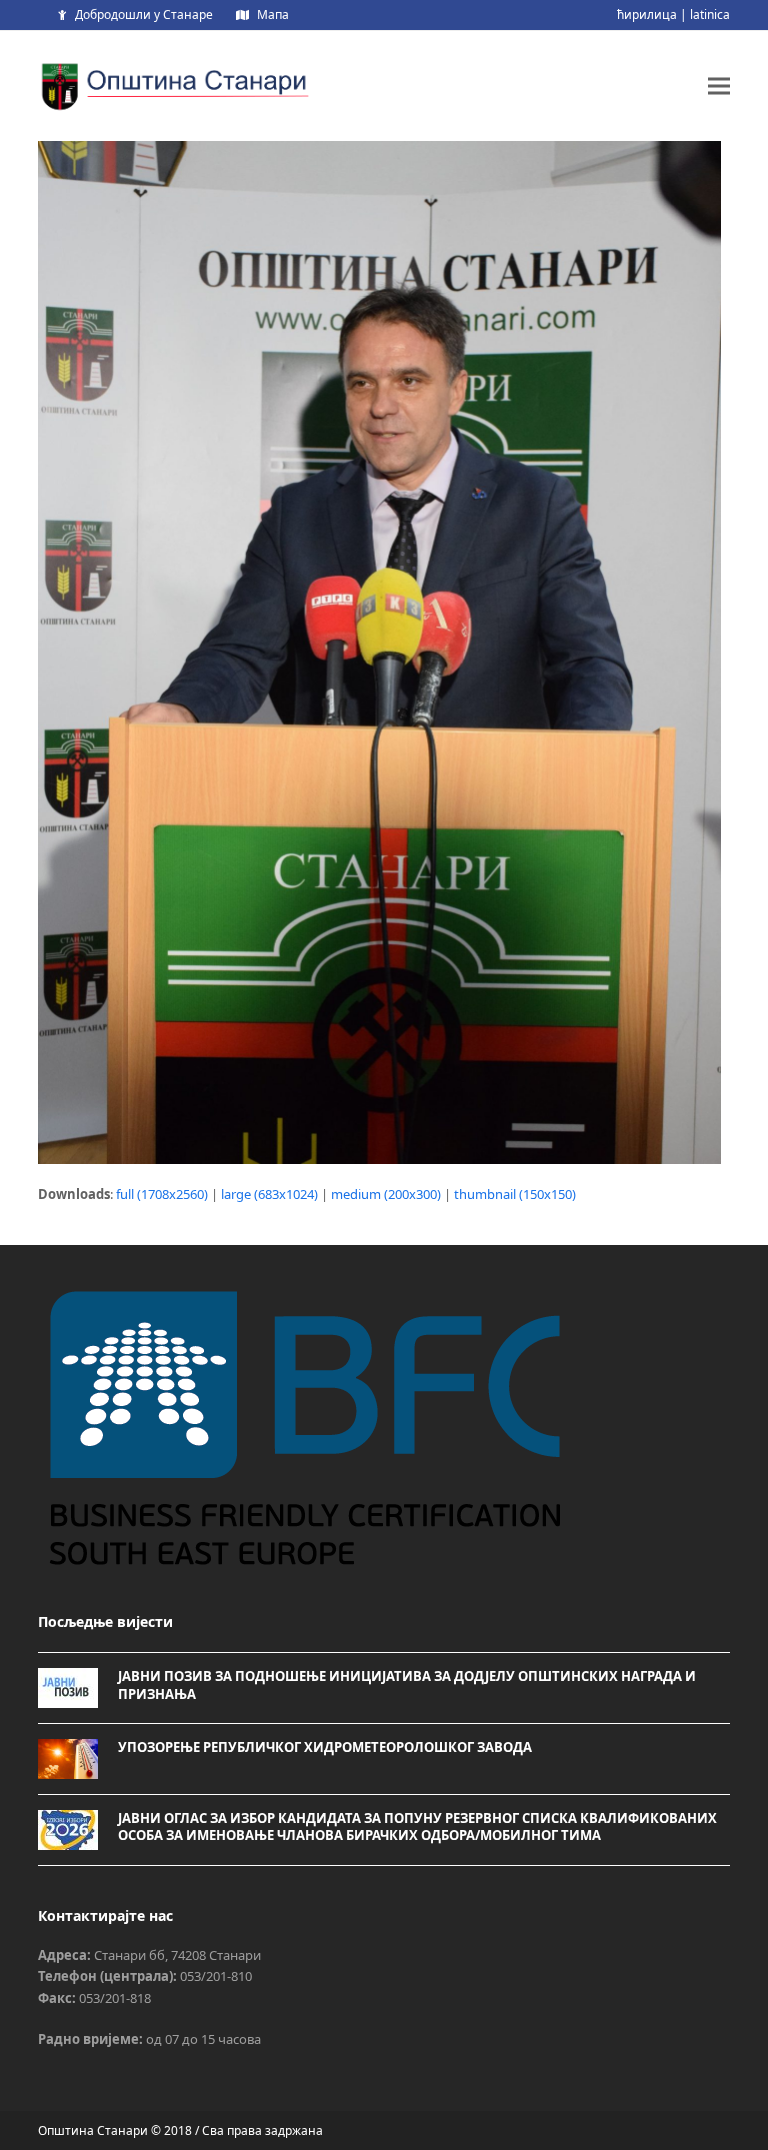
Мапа (273, 14)
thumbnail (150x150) (515, 1194)
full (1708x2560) (162, 1194)
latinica (710, 14)
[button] (719, 85)
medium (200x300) (386, 1194)
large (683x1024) (269, 1194)
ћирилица (647, 14)
